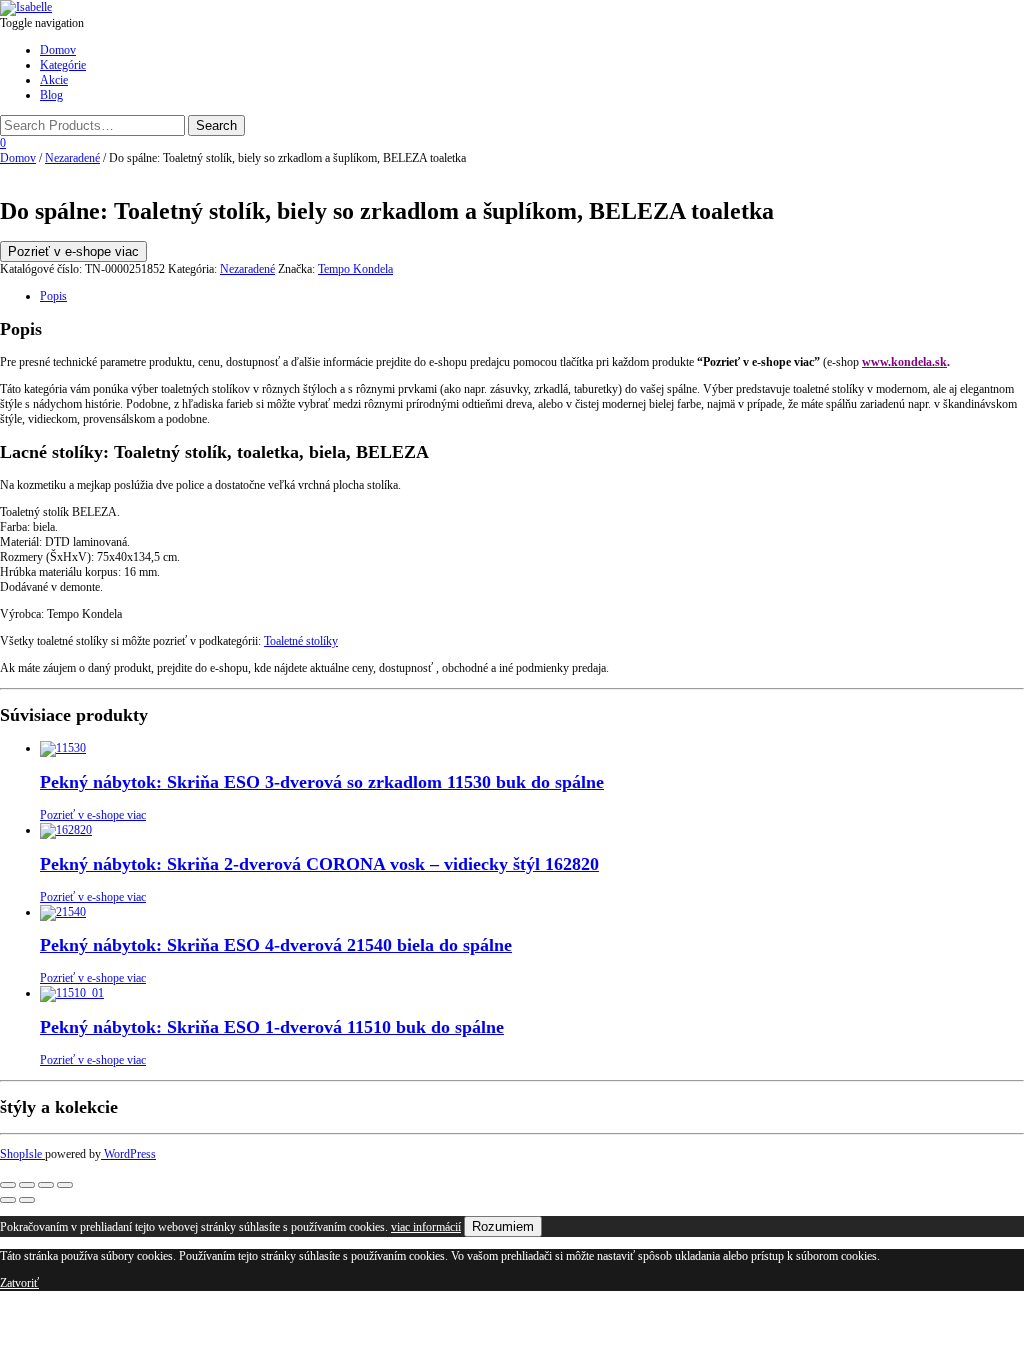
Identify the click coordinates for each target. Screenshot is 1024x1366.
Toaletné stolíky (301, 641)
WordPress (128, 1154)
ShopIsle (22, 1154)
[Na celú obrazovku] (27, 1185)
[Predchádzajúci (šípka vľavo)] (8, 1200)
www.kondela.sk (904, 362)
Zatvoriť (19, 1283)
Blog (51, 95)
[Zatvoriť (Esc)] (65, 1185)
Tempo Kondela (355, 269)
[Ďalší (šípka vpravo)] (27, 1200)
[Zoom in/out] (8, 1185)
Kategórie (63, 65)
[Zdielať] (46, 1185)
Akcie (54, 80)
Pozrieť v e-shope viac (73, 251)
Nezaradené (72, 158)
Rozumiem (503, 1226)
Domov (58, 50)
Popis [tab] (53, 296)
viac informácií (426, 1227)
